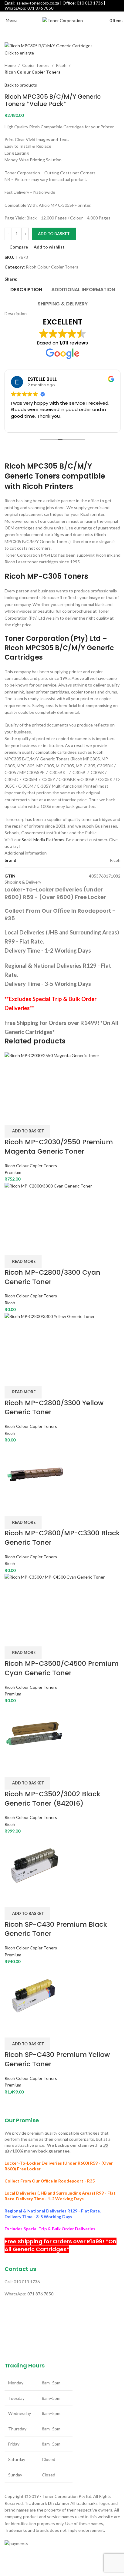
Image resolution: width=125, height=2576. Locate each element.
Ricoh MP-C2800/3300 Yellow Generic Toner (54, 1408)
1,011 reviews (74, 343)
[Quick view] (28, 1117)
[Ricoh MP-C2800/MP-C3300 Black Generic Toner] (35, 1472)
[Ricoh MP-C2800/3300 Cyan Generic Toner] (62, 1211)
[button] (27, 1131)
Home (10, 65)
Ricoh (61, 65)
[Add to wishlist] (44, 1117)
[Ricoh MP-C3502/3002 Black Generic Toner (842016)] (34, 1732)
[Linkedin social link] (35, 279)
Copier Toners (36, 65)
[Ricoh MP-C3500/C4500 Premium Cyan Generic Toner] (62, 1602)
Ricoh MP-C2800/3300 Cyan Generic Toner (52, 1277)
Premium (13, 1172)
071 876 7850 (40, 8)
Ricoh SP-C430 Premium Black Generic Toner (56, 1929)
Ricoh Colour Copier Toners (32, 72)
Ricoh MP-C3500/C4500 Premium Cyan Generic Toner (62, 1668)
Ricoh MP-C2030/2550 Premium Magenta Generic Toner (59, 1147)
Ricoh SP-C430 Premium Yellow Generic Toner (57, 2059)
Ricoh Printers (48, 486)
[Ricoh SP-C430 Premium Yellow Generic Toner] (34, 1993)
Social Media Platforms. (43, 840)
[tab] (26, 290)
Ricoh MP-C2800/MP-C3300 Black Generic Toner (62, 1538)
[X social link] (28, 279)
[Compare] (12, 1117)
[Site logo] (63, 20)
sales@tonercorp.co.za (38, 3)
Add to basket (54, 234)
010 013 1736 (90, 3)
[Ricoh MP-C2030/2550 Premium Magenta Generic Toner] (62, 1080)
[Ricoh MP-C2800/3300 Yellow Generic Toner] (62, 1341)
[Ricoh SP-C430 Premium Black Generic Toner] (34, 1863)
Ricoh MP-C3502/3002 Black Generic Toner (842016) (52, 1799)
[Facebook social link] (21, 279)
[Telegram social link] (43, 279)
